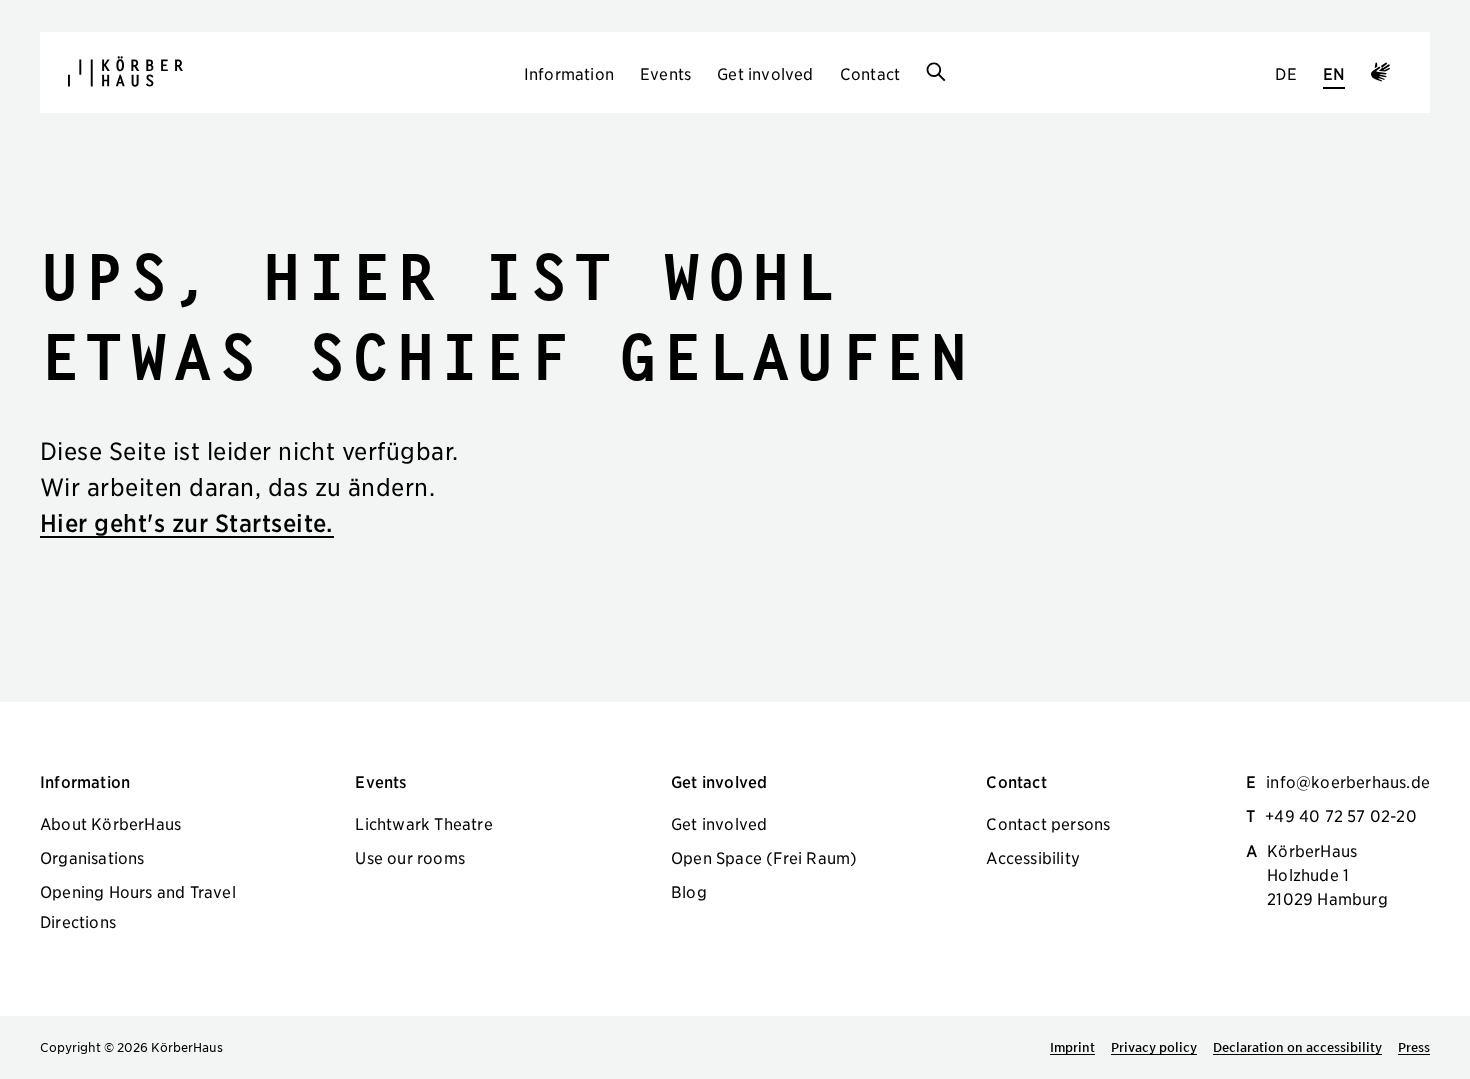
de (1285, 73)
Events (665, 73)
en (1334, 73)
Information (569, 73)
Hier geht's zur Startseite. (187, 522)
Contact (870, 73)
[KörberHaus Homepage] (125, 71)
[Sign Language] (1380, 75)
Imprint (1072, 1047)
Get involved (765, 73)
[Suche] (936, 73)
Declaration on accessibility (1297, 1047)
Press (1414, 1047)
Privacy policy (1154, 1047)
